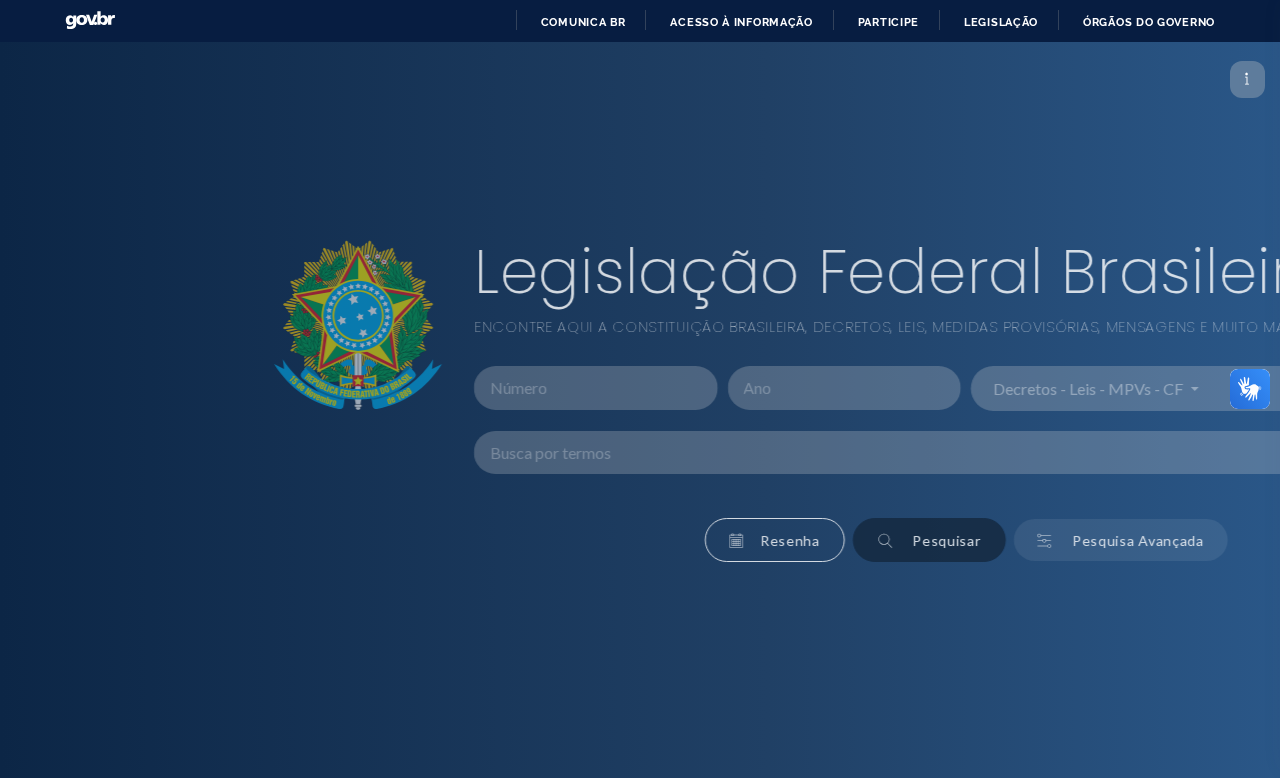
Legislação (1001, 22)
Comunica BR (583, 22)
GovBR (90, 20)
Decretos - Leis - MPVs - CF (866, 388)
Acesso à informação (741, 22)
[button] (551, 540)
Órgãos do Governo (1149, 22)
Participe (888, 22)
